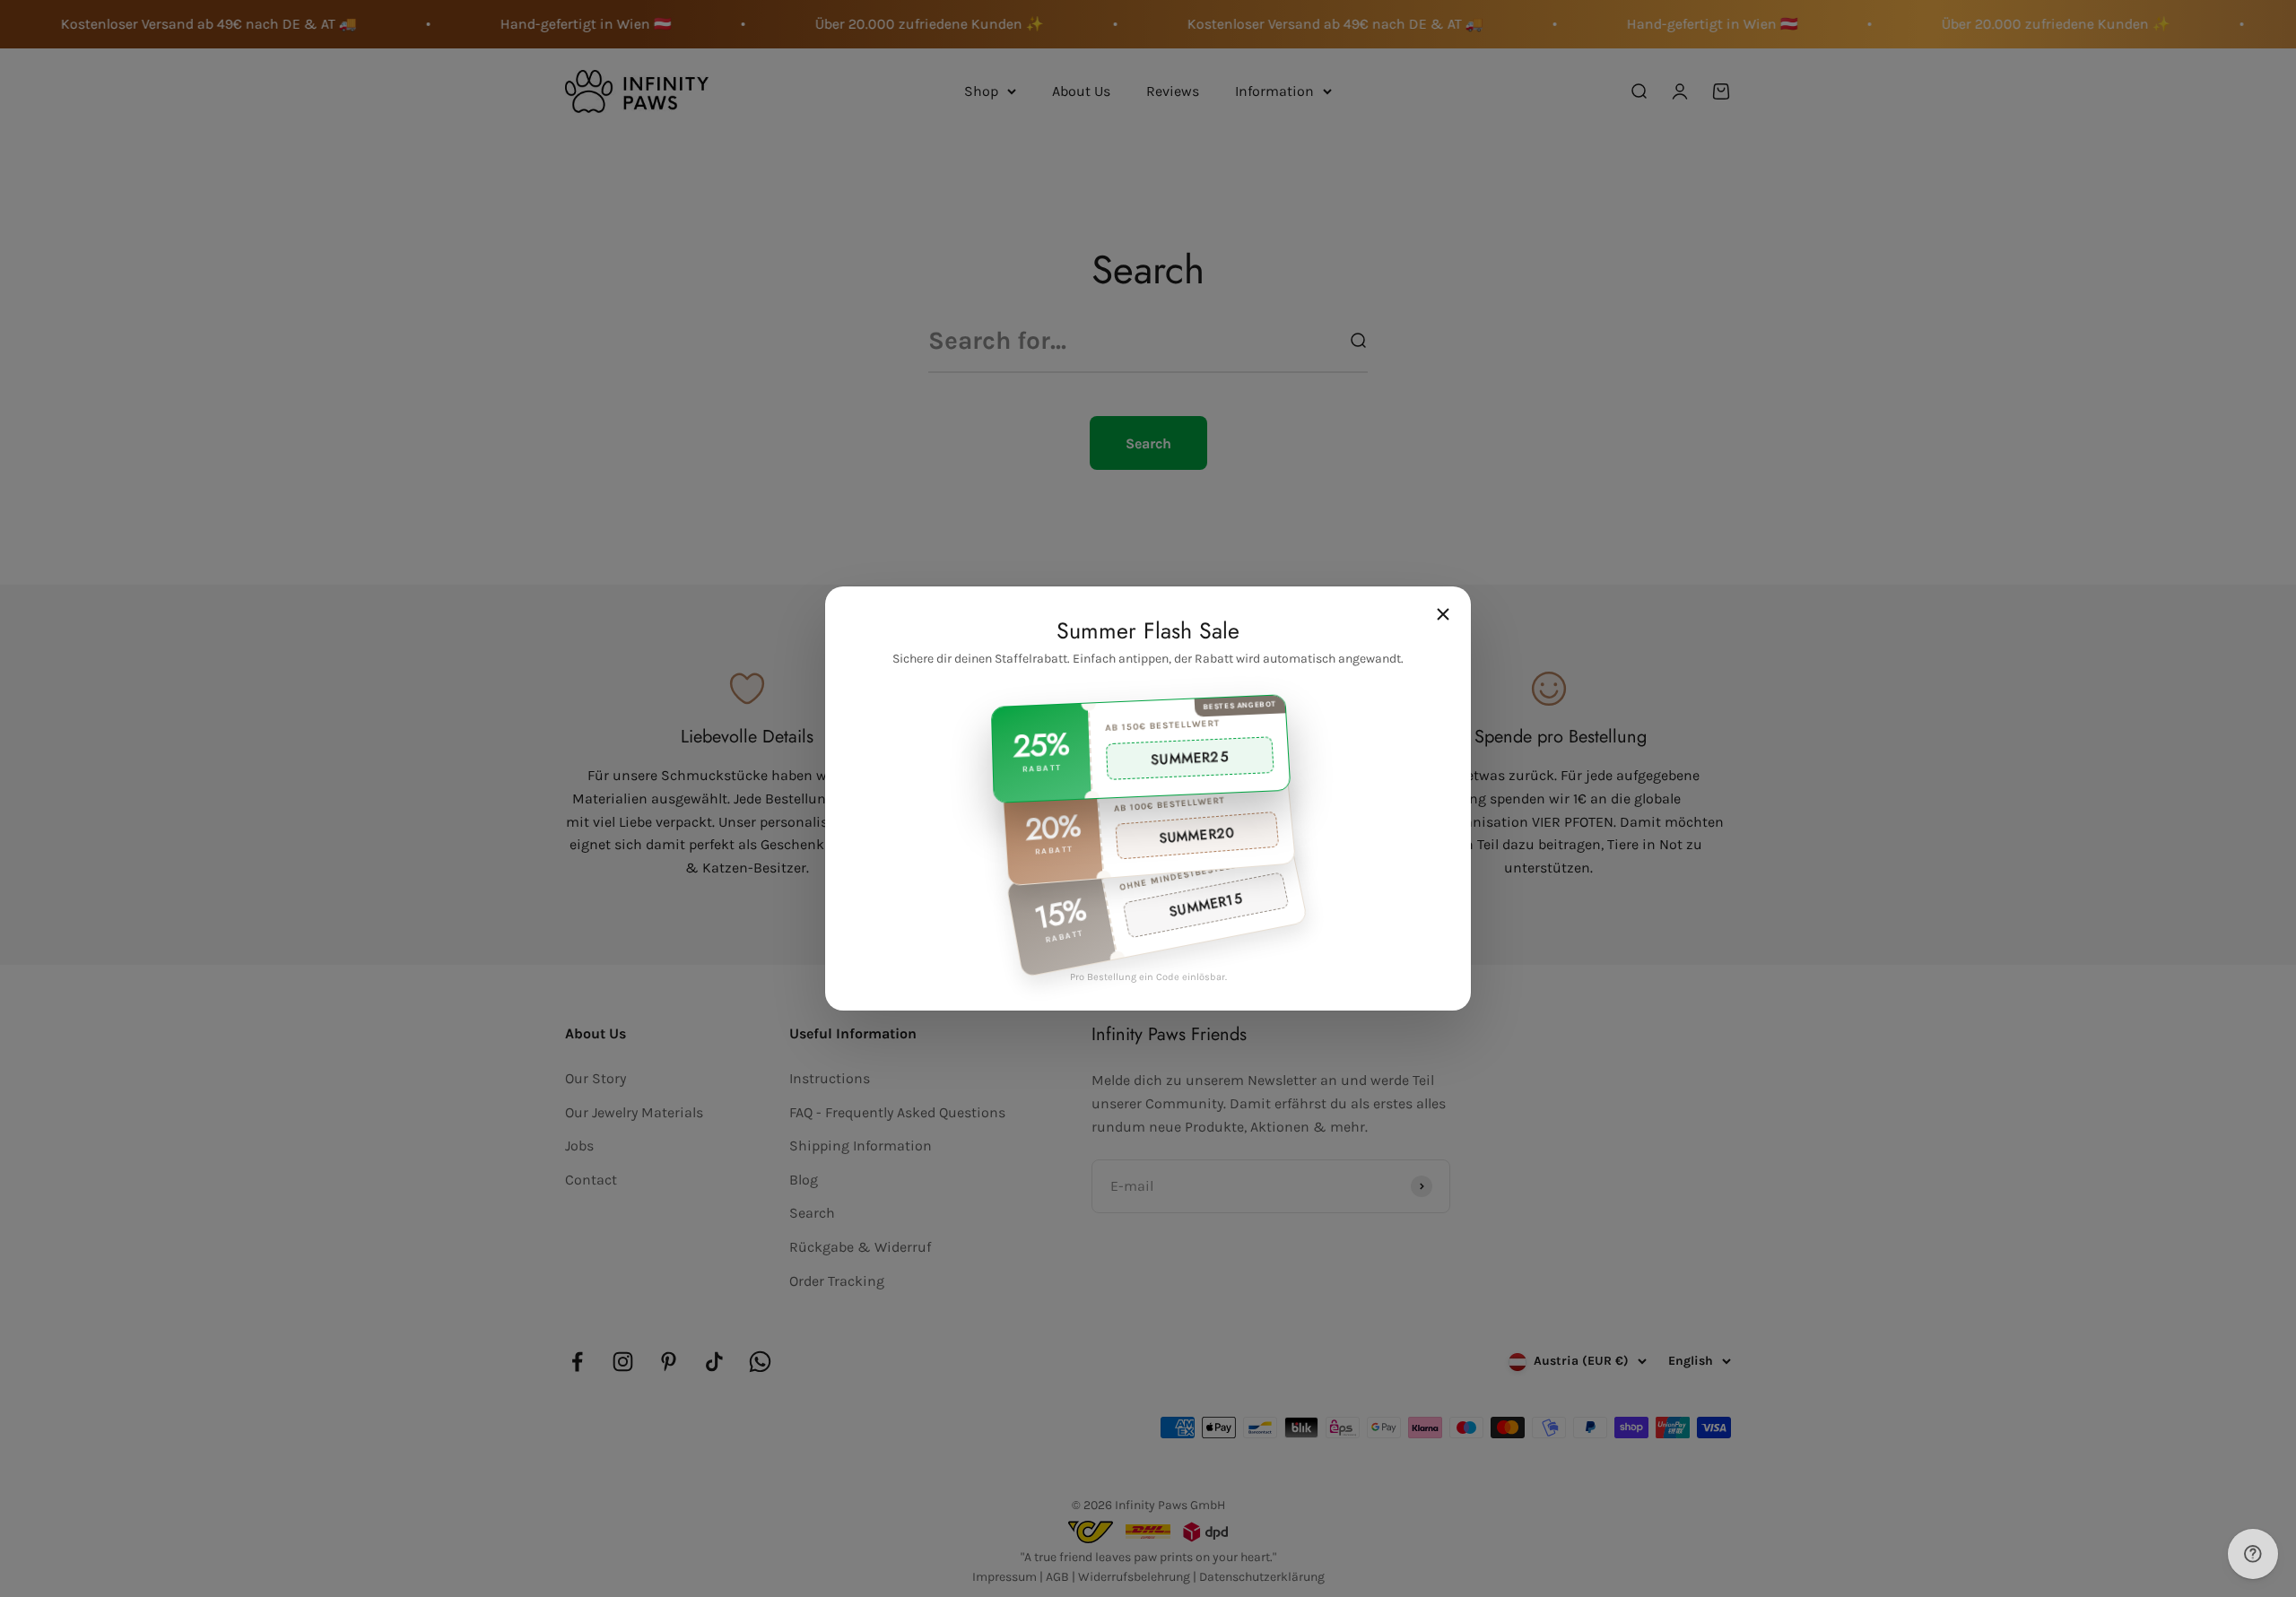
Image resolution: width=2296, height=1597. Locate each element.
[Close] (1443, 614)
